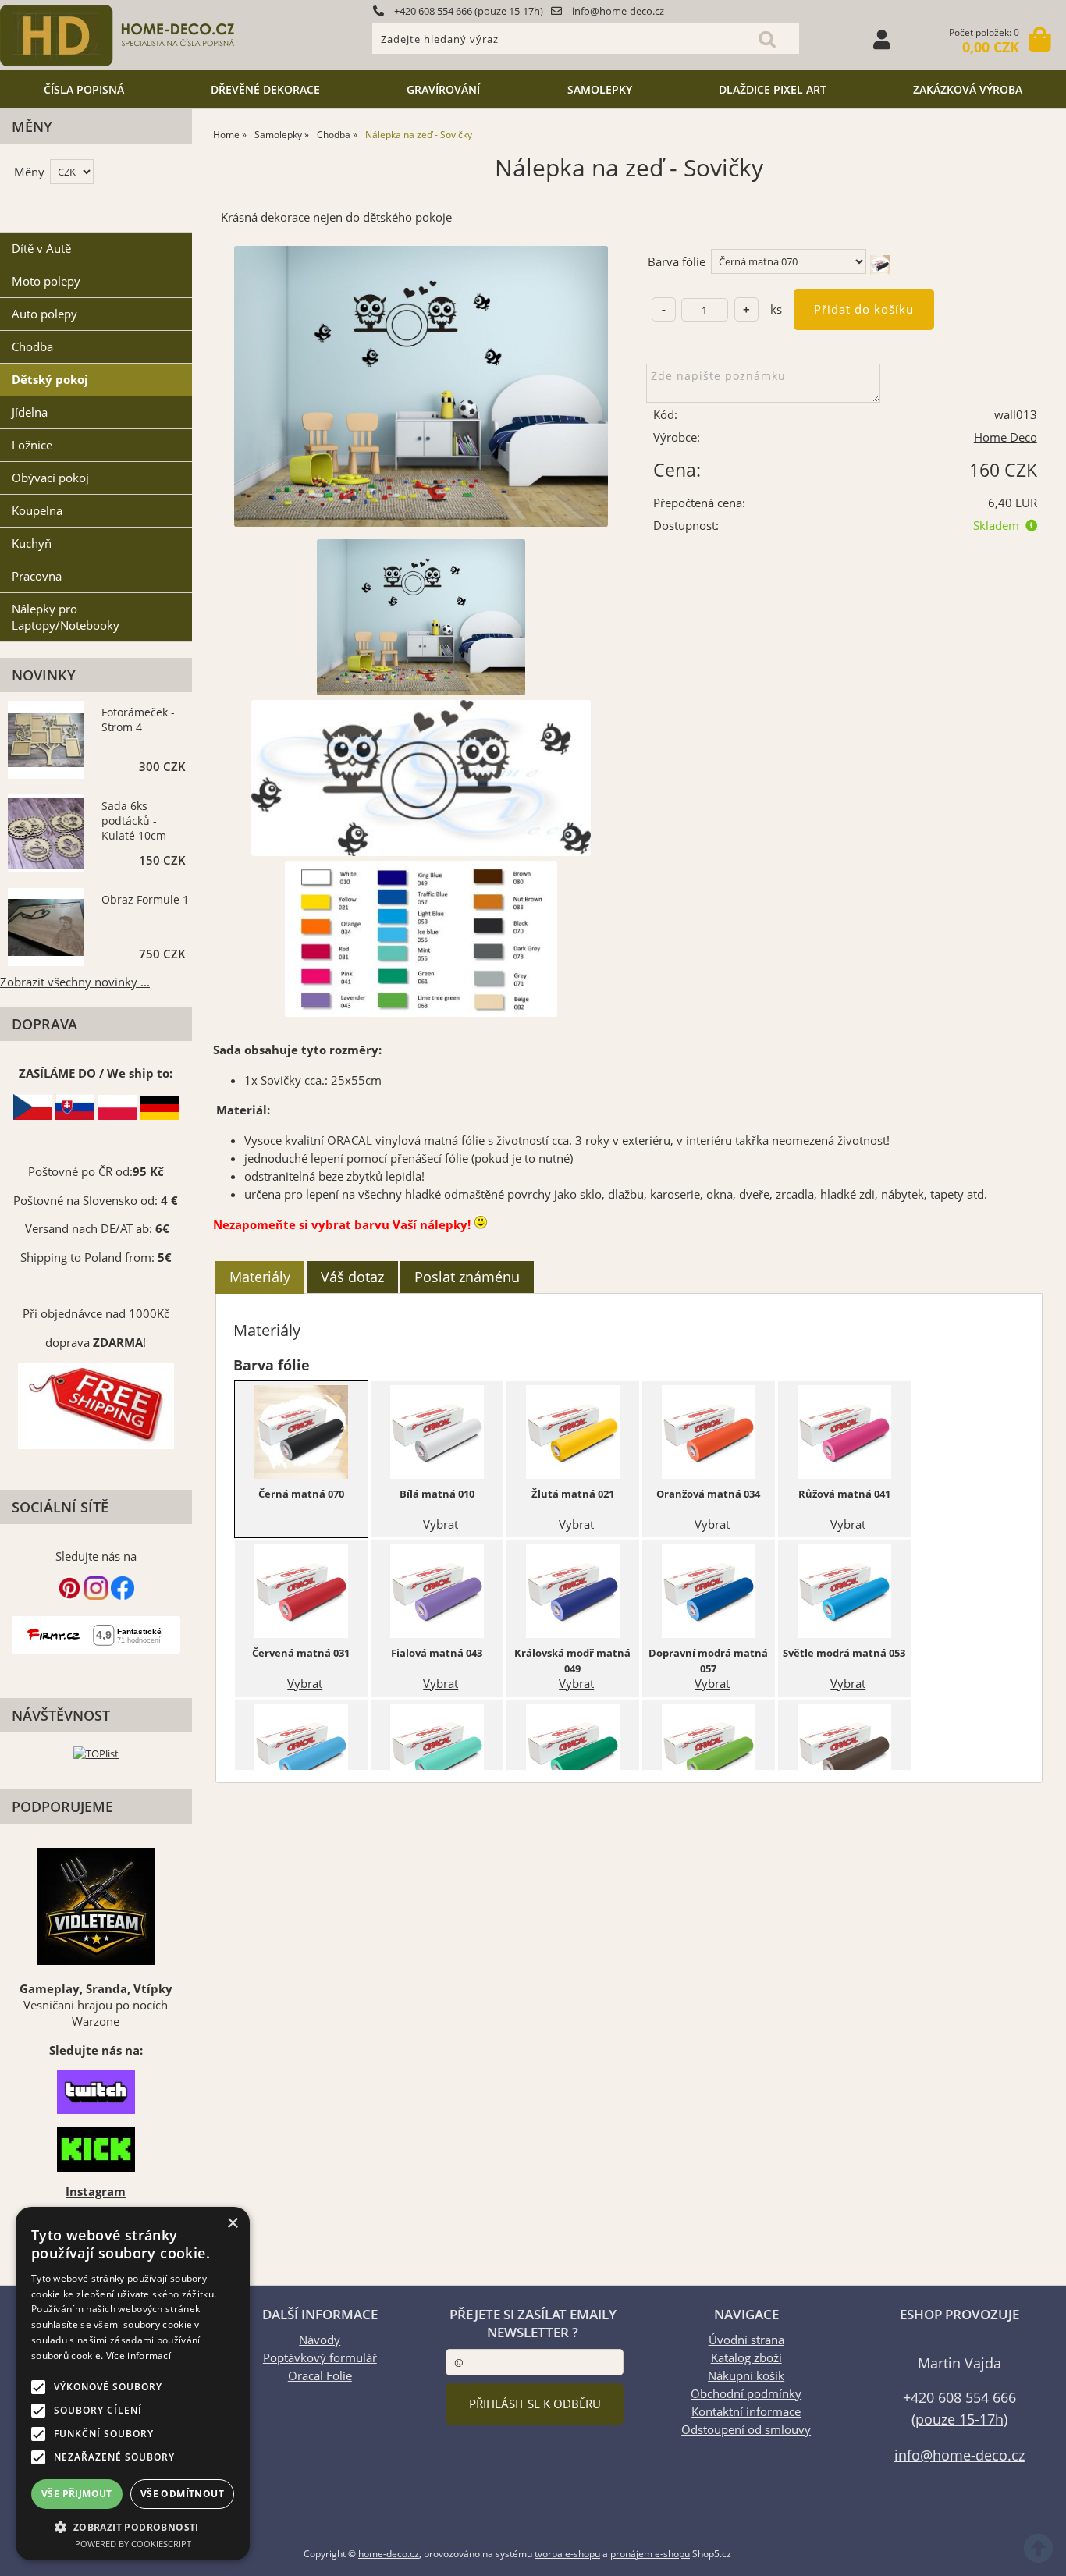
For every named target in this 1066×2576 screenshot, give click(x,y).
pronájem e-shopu (650, 2554)
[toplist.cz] (96, 1753)
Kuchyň (32, 544)
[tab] (260, 1277)
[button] (133, 2526)
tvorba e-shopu (567, 2554)
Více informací (139, 2356)
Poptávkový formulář (320, 2358)
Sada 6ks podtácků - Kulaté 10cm (134, 821)
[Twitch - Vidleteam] (96, 2092)
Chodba (32, 347)
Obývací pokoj (50, 478)
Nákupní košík (746, 2376)
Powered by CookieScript (133, 2544)
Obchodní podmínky (746, 2394)
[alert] (133, 2384)
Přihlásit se (882, 39)
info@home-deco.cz (617, 11)
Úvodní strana (746, 2340)
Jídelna (30, 412)
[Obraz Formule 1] (46, 929)
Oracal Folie (320, 2376)
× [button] (232, 2224)
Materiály (260, 1277)
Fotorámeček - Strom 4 (138, 720)
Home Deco (1006, 437)
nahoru (1043, 2553)
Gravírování (443, 89)
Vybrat (441, 1524)
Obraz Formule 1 (145, 899)
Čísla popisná (84, 89)
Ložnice (32, 445)
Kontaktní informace (746, 2412)
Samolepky (600, 89)
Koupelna (37, 511)
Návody (320, 2340)
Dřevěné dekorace (265, 89)
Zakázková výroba (968, 89)
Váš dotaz (352, 1277)
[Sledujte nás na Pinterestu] (69, 1595)
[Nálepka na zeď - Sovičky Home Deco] (421, 386)
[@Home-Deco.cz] (96, 1595)
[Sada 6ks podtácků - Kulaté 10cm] (46, 835)
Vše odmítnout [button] (182, 2494)
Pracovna (37, 576)
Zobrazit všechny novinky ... (75, 982)
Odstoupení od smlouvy (746, 2430)
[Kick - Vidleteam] (96, 2149)
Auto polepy (44, 314)
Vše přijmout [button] (77, 2494)
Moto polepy (46, 281)
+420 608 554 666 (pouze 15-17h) (467, 11)
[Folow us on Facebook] (123, 1595)
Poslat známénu (467, 1277)
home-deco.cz (389, 2554)
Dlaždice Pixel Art (773, 89)
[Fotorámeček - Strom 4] (46, 742)
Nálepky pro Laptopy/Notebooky (66, 617)
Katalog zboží (746, 2358)
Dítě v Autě (41, 249)
